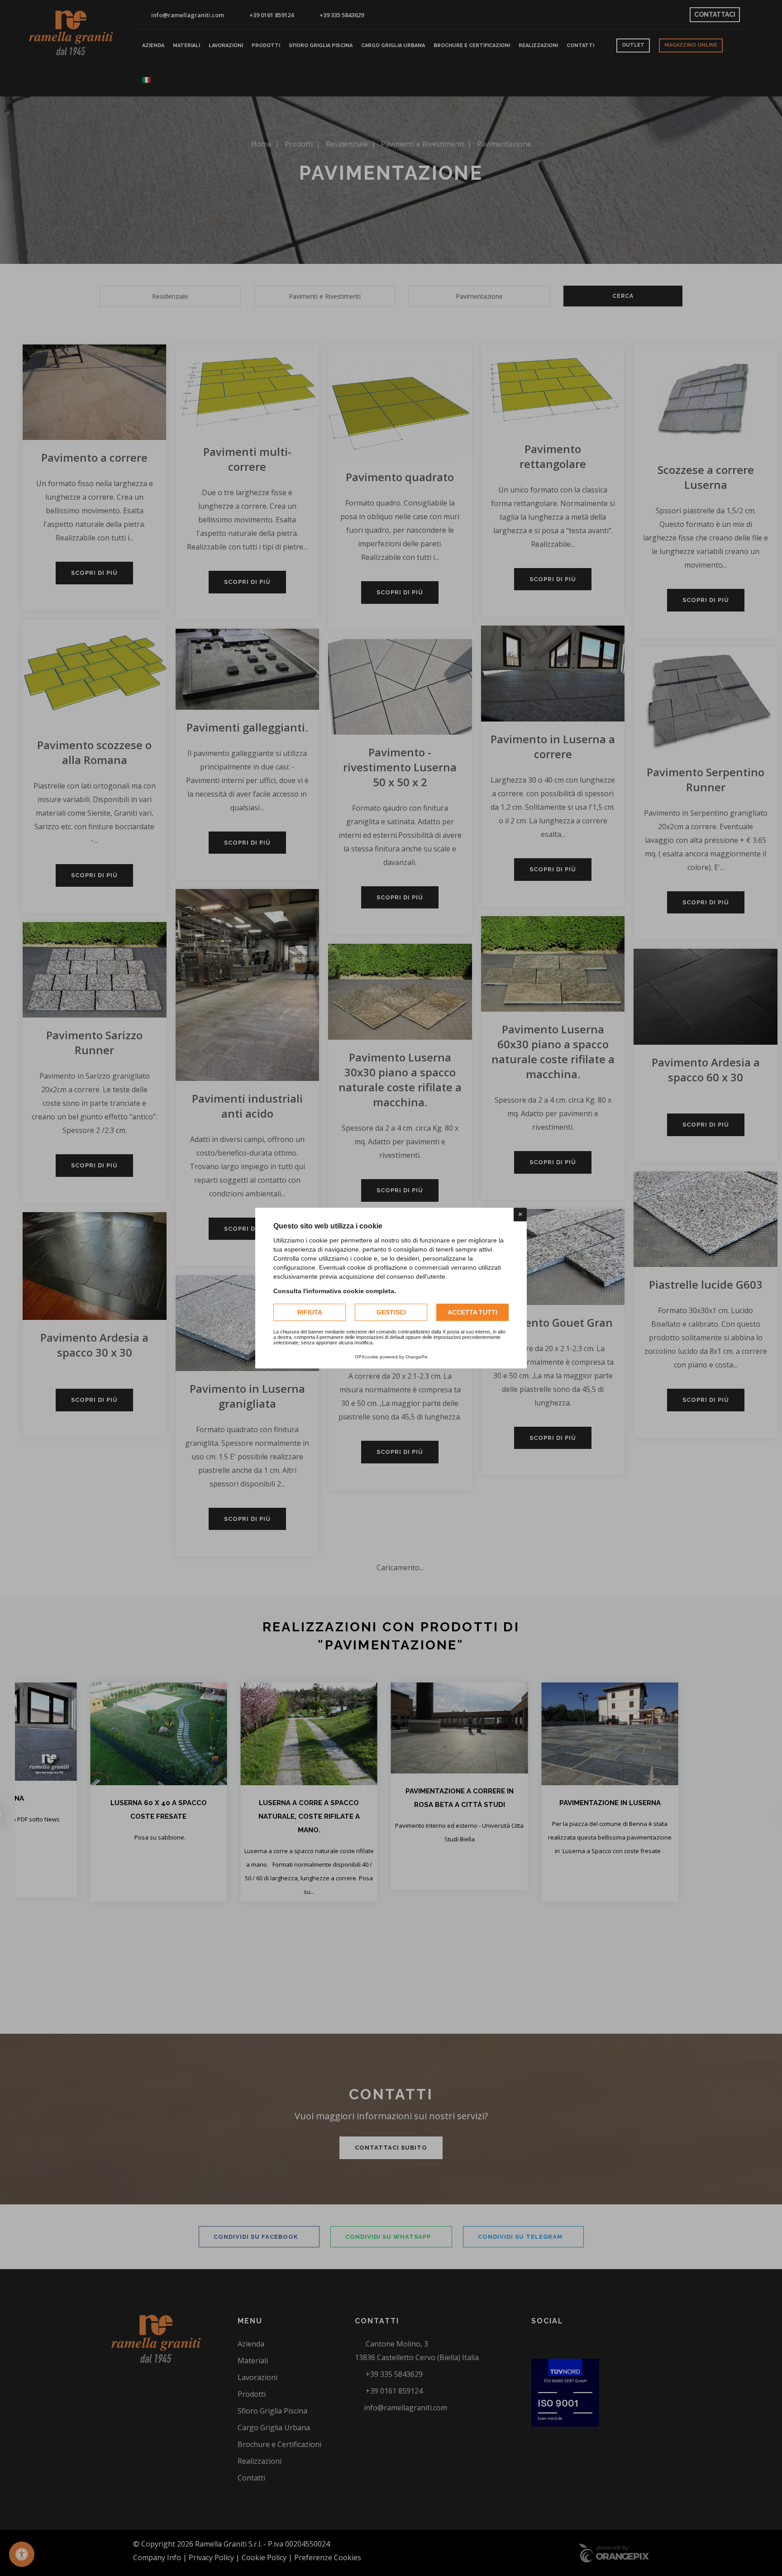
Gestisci (391, 1312)
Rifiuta (310, 1312)
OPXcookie (367, 1357)
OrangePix (417, 1357)
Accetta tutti (472, 1312)
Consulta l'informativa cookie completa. (335, 1291)
